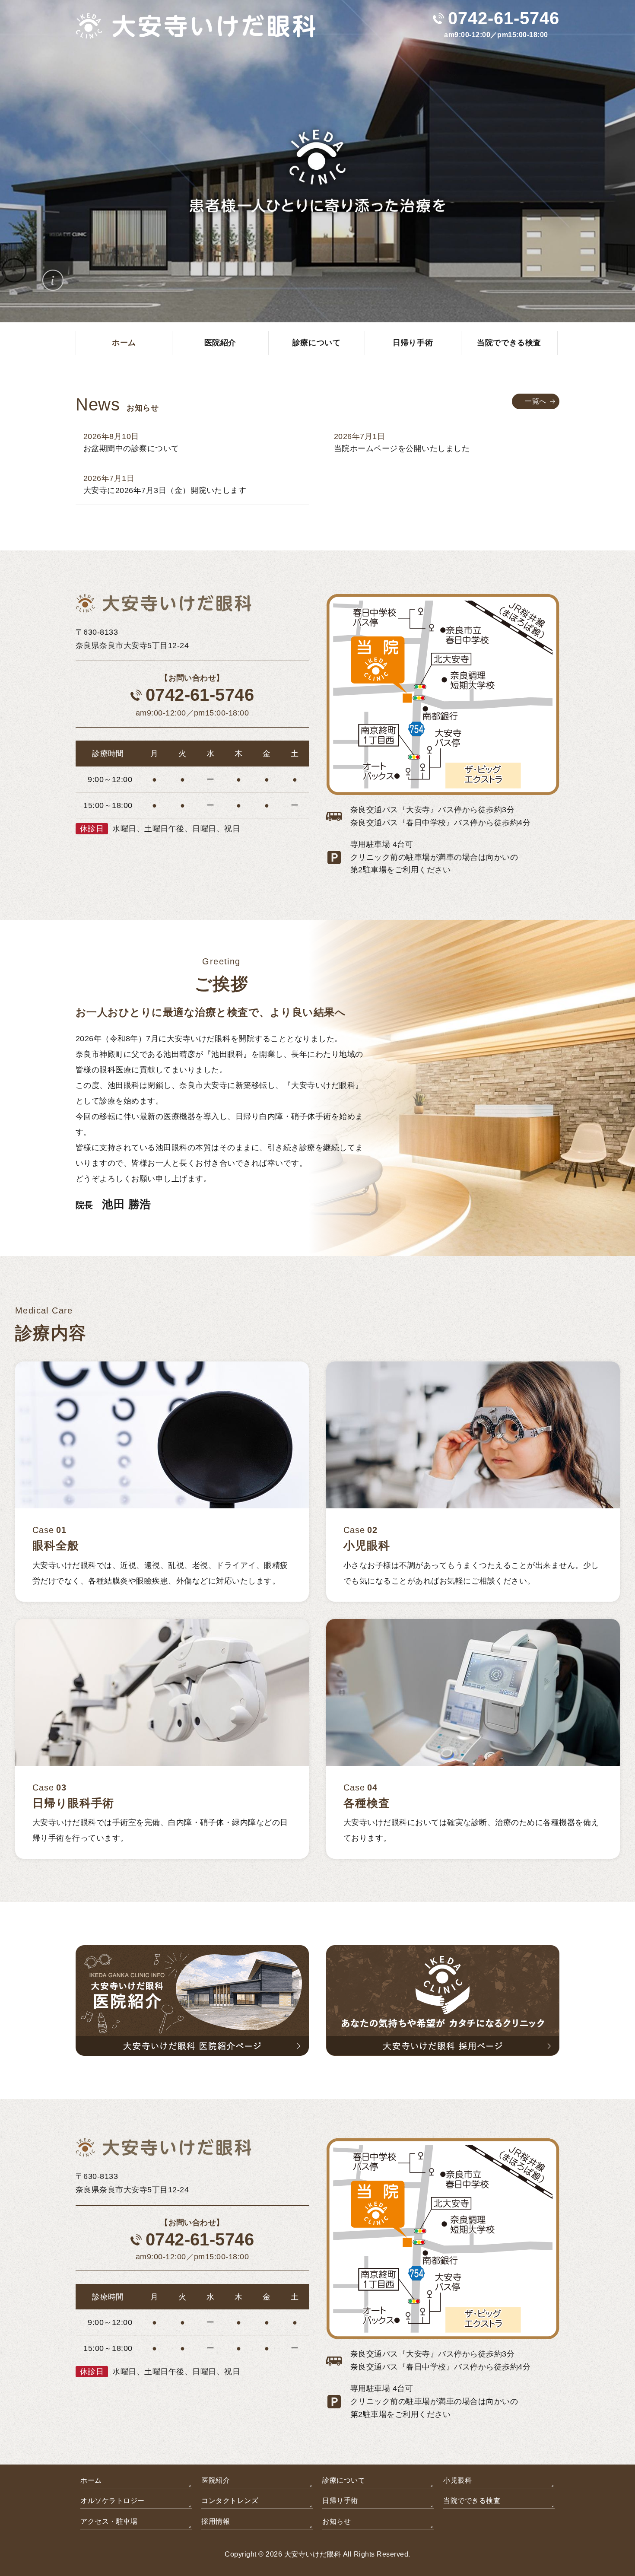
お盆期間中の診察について (131, 448)
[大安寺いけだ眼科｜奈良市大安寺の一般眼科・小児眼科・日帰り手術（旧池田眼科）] (196, 33)
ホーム (91, 2480)
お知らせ (337, 2521)
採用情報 (216, 2521)
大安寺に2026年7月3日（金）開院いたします (165, 490)
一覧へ (535, 401)
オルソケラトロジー (112, 2501)
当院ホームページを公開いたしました (402, 448)
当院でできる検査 (472, 2501)
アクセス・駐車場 (109, 2521)
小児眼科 (457, 2480)
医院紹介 (216, 2480)
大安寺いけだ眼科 (313, 2554)
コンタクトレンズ (230, 2501)
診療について (344, 2480)
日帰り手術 (340, 2501)
